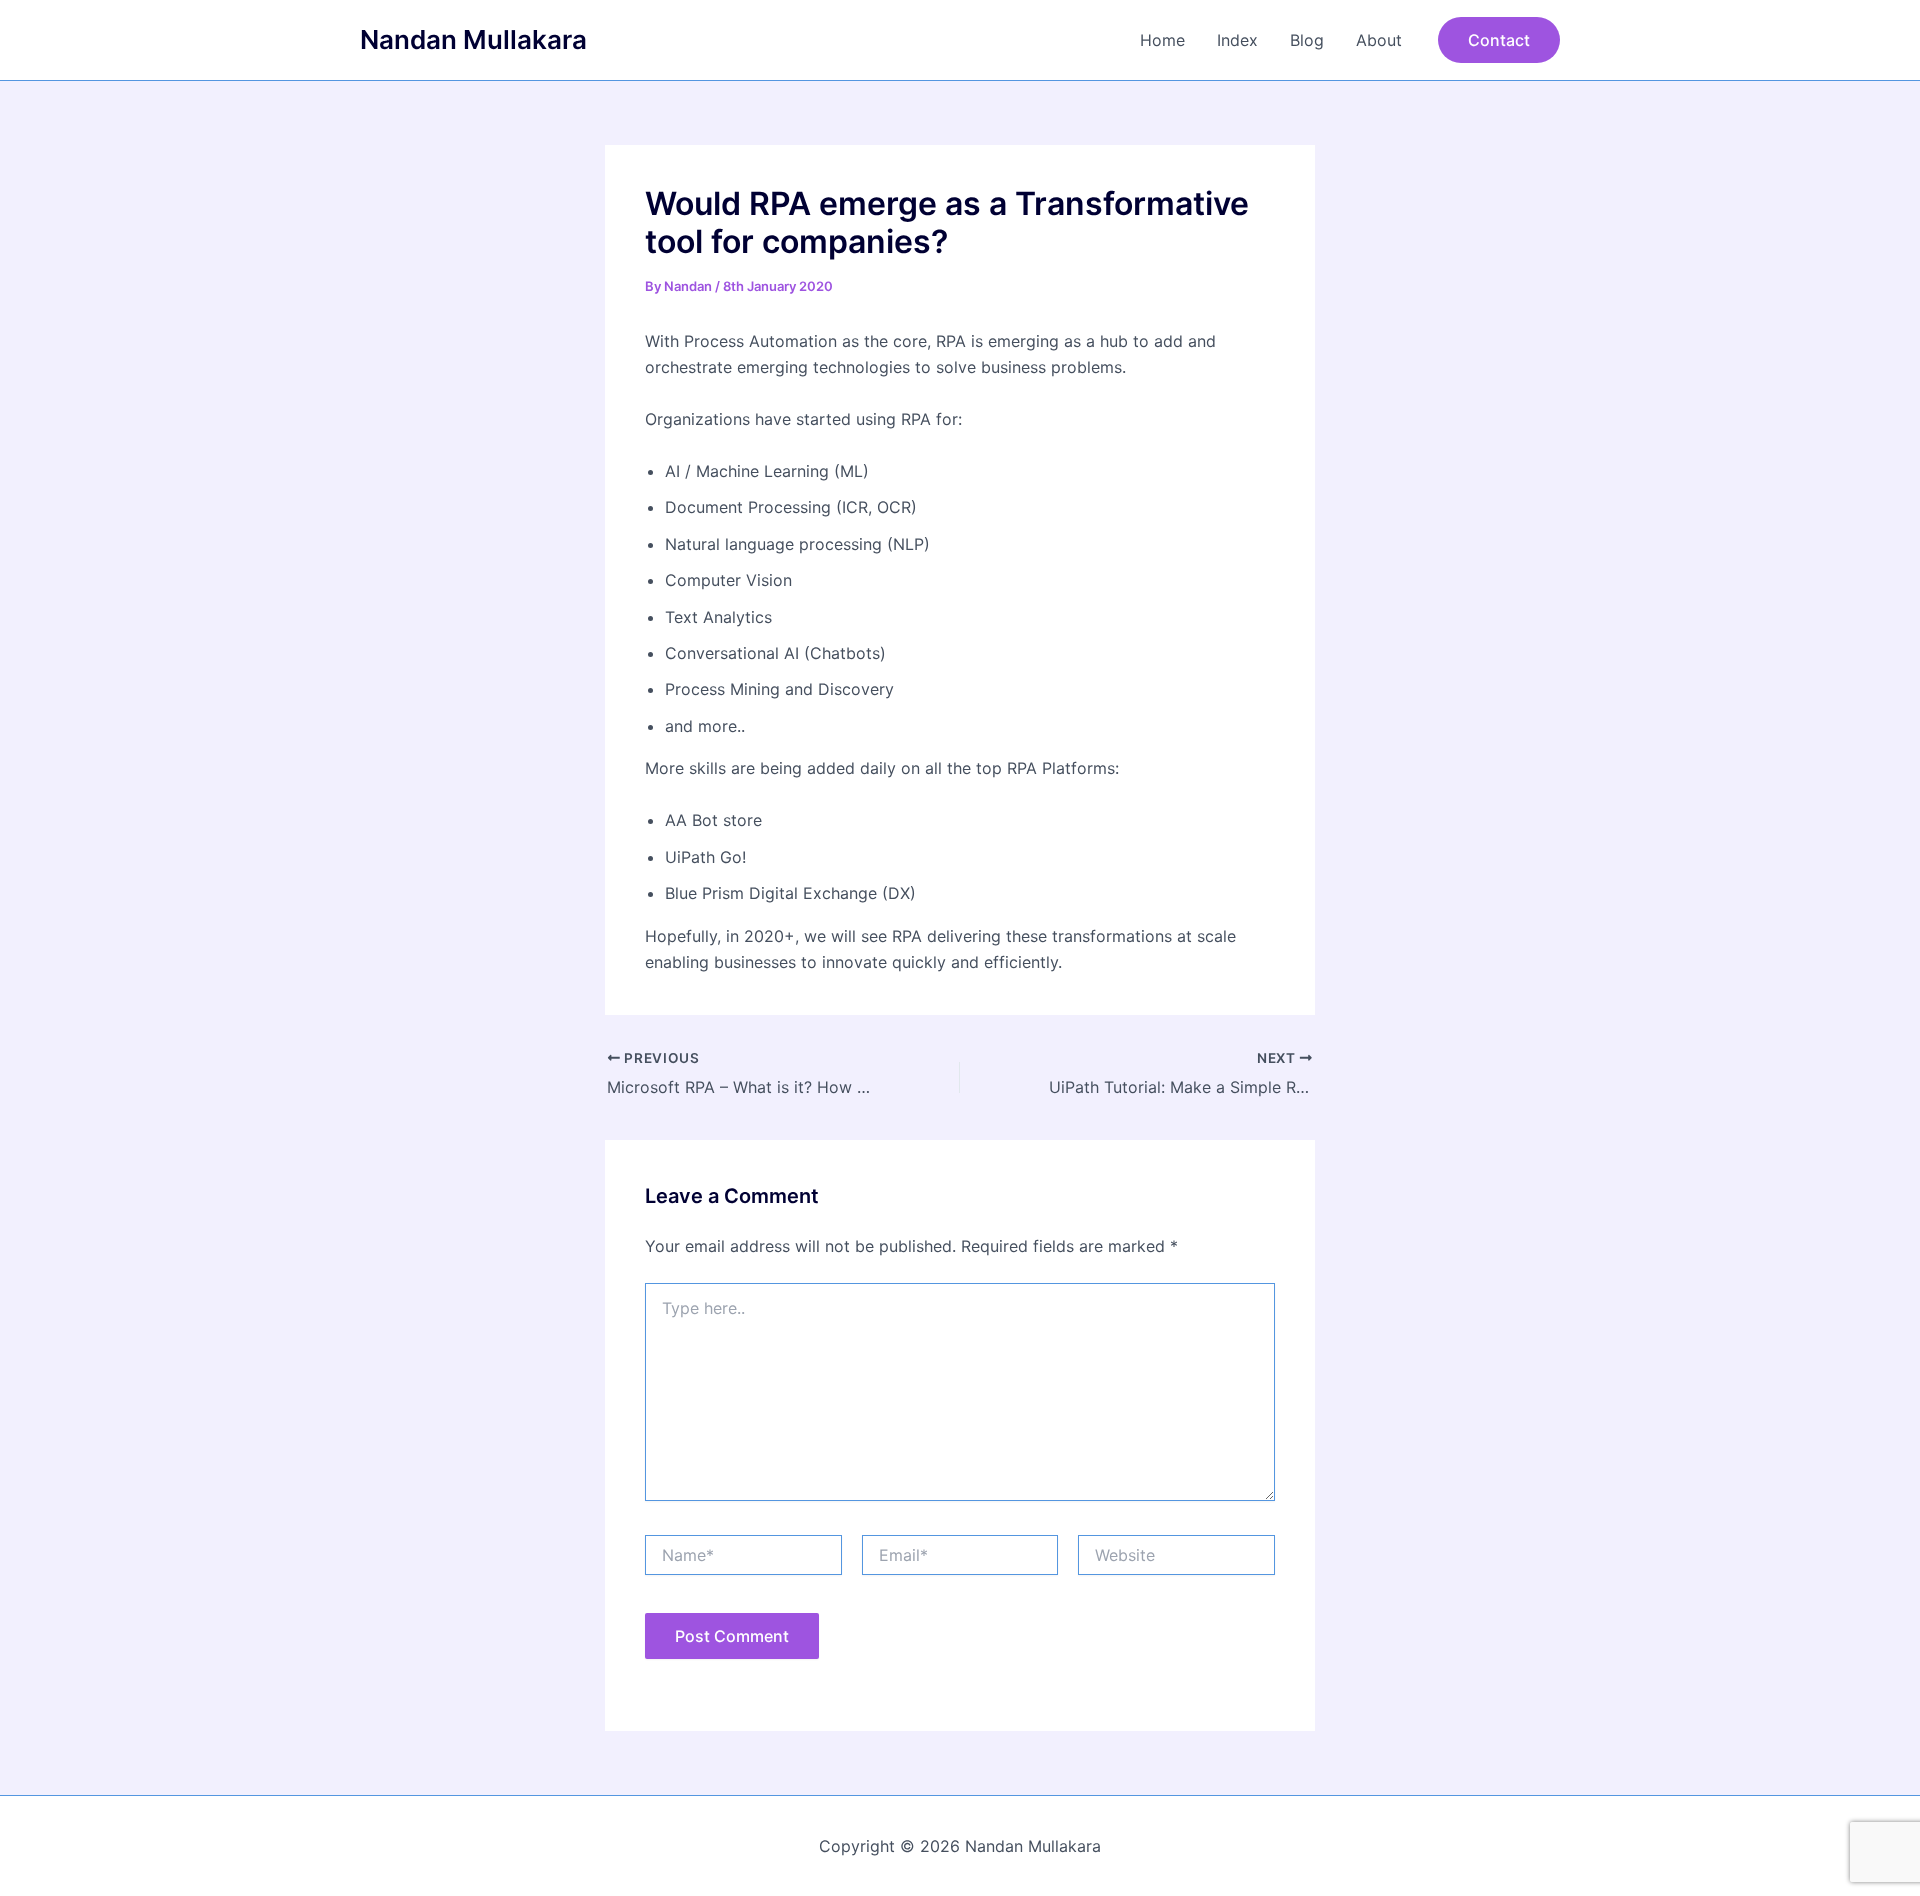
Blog (1307, 40)
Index (1237, 40)
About (1379, 40)
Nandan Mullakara (473, 39)
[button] (1499, 40)
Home (1162, 40)
